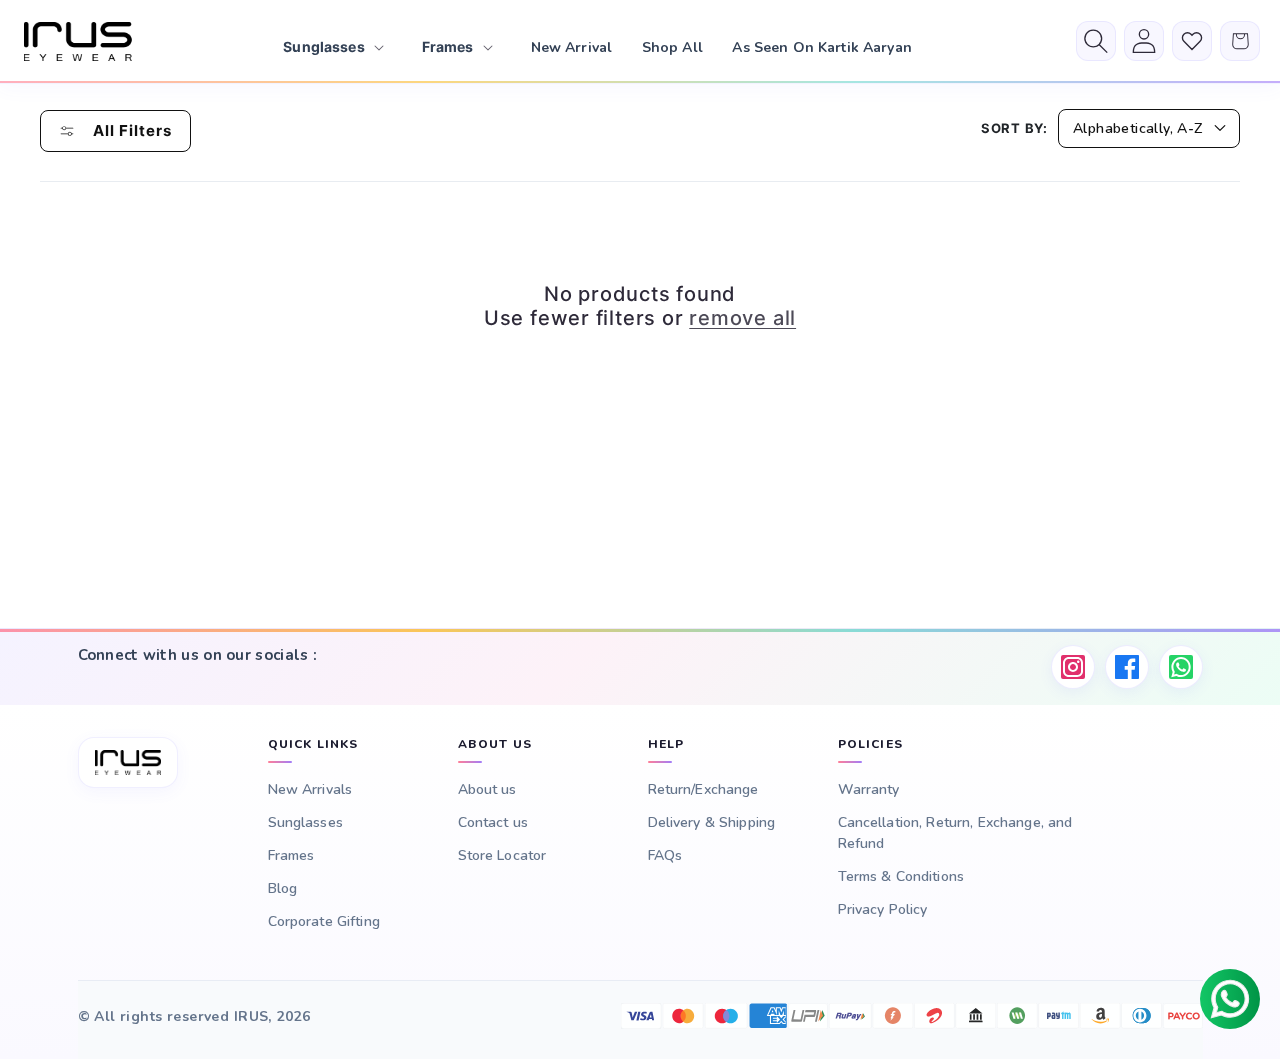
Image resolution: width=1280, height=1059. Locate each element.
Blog (283, 888)
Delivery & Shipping (712, 822)
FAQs (665, 855)
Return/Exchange (703, 789)
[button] (331, 47)
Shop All (672, 47)
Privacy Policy (883, 909)
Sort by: (1014, 128)
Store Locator (502, 855)
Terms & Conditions (901, 876)
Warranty (869, 789)
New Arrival (572, 47)
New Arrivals (310, 789)
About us (487, 789)
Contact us (493, 822)
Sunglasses (305, 822)
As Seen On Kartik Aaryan (821, 47)
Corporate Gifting (324, 921)
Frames (291, 855)
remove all (742, 318)
